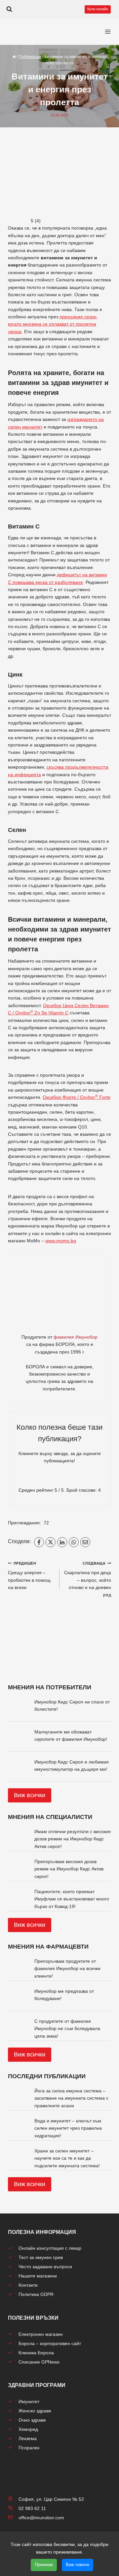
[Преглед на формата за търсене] (9, 9)
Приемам (44, 2565)
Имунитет (29, 2401)
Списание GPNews (39, 2362)
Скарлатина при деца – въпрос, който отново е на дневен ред (88, 1579)
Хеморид (28, 2429)
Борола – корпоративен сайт (50, 2343)
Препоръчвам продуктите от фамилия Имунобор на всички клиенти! (67, 1969)
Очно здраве (32, 2420)
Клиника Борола (36, 2353)
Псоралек (29, 2448)
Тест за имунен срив (41, 2257)
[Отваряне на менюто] (108, 32)
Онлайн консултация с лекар (50, 2248)
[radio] (37, 1478)
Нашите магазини (38, 2276)
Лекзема (28, 2438)
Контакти (28, 2285)
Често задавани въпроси (45, 2267)
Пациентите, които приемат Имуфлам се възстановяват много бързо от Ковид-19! (72, 1899)
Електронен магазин (41, 2334)
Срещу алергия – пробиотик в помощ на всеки (29, 1576)
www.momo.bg (61, 1241)
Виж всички (30, 1795)
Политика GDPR (36, 2294)
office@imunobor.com (41, 2518)
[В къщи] (14, 57)
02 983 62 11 (32, 2508)
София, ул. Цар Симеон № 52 (51, 2499)
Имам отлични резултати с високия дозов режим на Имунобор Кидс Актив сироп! (73, 1839)
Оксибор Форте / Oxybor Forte (77, 1097)
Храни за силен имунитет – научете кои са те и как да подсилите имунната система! (67, 2158)
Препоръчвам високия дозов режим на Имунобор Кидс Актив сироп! (69, 1869)
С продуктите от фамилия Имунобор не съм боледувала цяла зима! (67, 2029)
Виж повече (78, 2565)
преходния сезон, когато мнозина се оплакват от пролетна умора (53, 324)
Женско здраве (35, 2411)
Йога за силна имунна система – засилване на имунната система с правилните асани (71, 2098)
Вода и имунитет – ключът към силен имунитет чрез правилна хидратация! (68, 2128)
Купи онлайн (98, 9)
